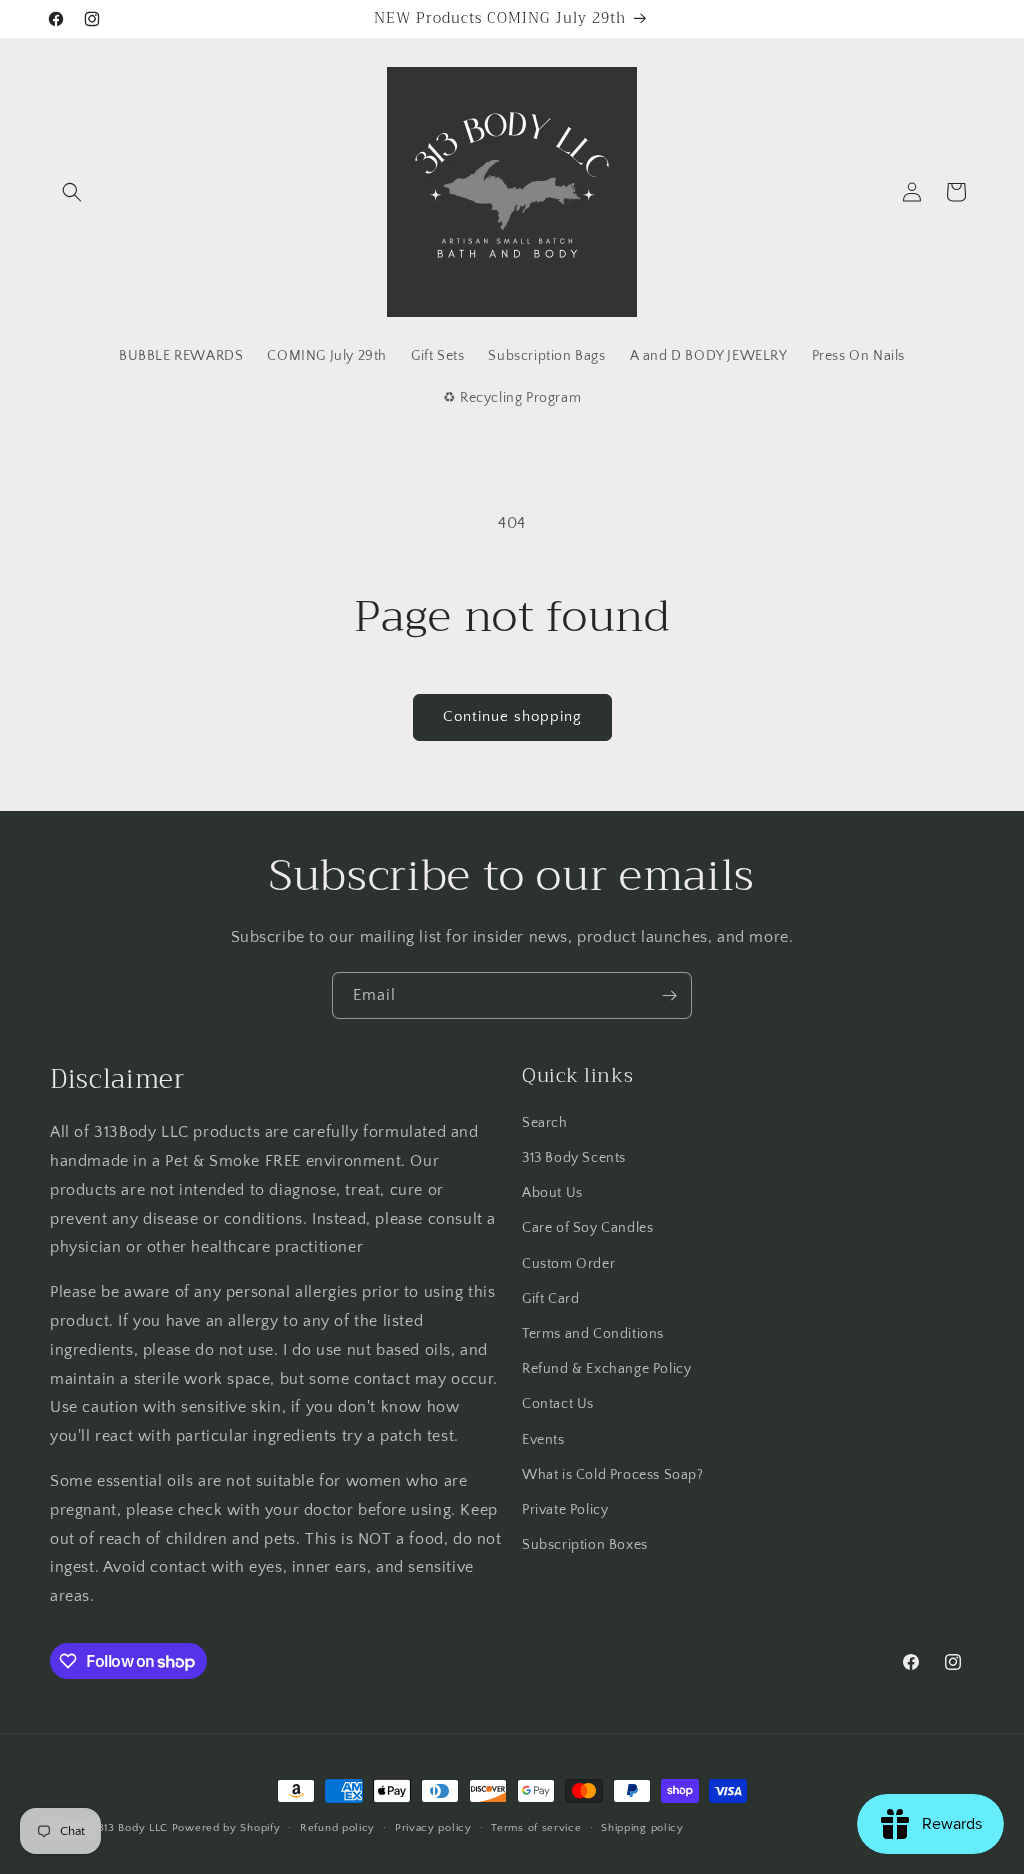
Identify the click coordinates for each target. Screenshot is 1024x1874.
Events (543, 1440)
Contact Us (558, 1404)
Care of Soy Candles (587, 1228)
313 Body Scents (574, 1158)
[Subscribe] (669, 995)
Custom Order (568, 1264)
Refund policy (337, 1828)
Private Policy (565, 1510)
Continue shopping (512, 716)
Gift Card (550, 1299)
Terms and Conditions (593, 1334)
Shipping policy (642, 1828)
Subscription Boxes (585, 1545)
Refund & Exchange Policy (606, 1369)
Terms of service (536, 1828)
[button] (72, 192)
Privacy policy (433, 1828)
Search (545, 1123)
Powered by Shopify (226, 1828)
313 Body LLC (133, 1828)
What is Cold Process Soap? (613, 1475)
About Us (552, 1193)
